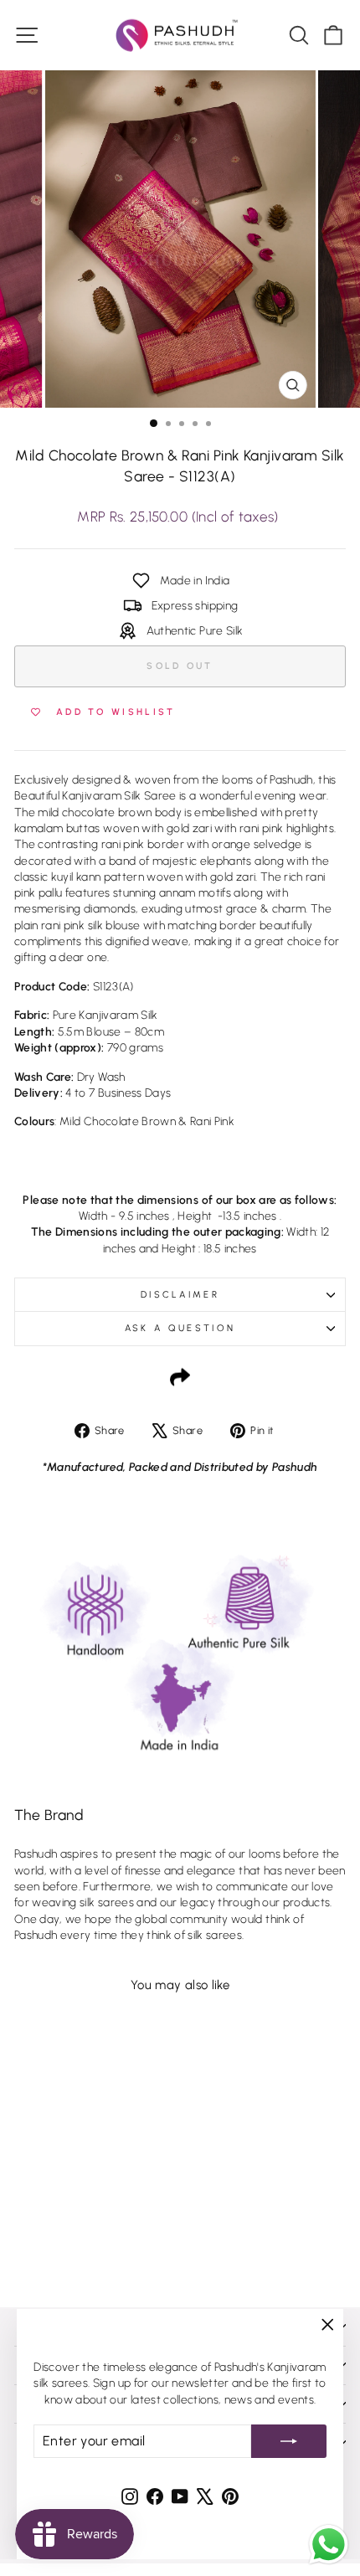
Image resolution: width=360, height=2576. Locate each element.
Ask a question (180, 1328)
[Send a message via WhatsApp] (329, 2545)
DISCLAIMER (180, 1295)
